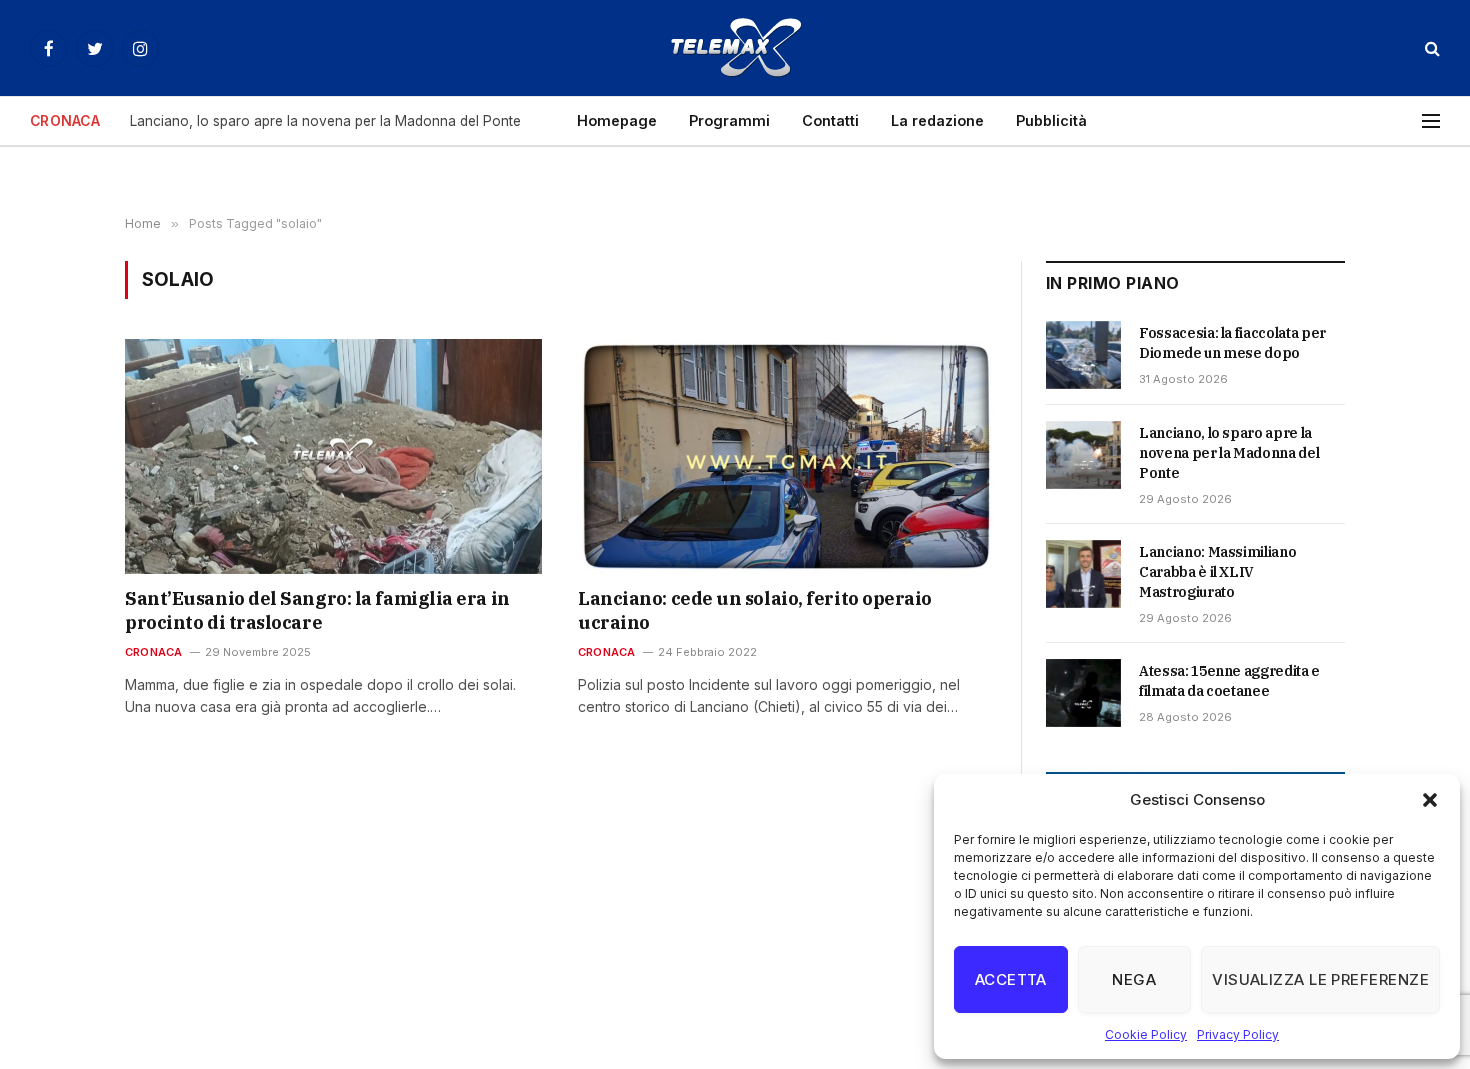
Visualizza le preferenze (1320, 979)
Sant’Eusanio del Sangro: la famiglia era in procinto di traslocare (317, 610)
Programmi (729, 120)
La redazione (937, 120)
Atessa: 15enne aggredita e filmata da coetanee (1229, 681)
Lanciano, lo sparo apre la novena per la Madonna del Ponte (325, 121)
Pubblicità (1051, 120)
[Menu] (1431, 121)
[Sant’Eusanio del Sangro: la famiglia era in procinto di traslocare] (333, 456)
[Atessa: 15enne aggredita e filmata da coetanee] (1083, 693)
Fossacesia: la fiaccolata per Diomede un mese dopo (1232, 343)
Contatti (830, 120)
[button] (1430, 800)
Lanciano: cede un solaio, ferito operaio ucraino (755, 610)
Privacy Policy (1238, 1034)
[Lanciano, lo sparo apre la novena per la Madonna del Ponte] (1083, 455)
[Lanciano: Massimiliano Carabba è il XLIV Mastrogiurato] (1083, 574)
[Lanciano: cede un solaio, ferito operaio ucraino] (786, 456)
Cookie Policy (1146, 1034)
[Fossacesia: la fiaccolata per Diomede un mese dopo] (1083, 355)
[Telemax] (735, 48)
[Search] (1430, 48)
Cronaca (154, 652)
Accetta (1011, 979)
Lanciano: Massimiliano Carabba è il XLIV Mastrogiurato (1217, 572)
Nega (1134, 979)
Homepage (617, 120)
